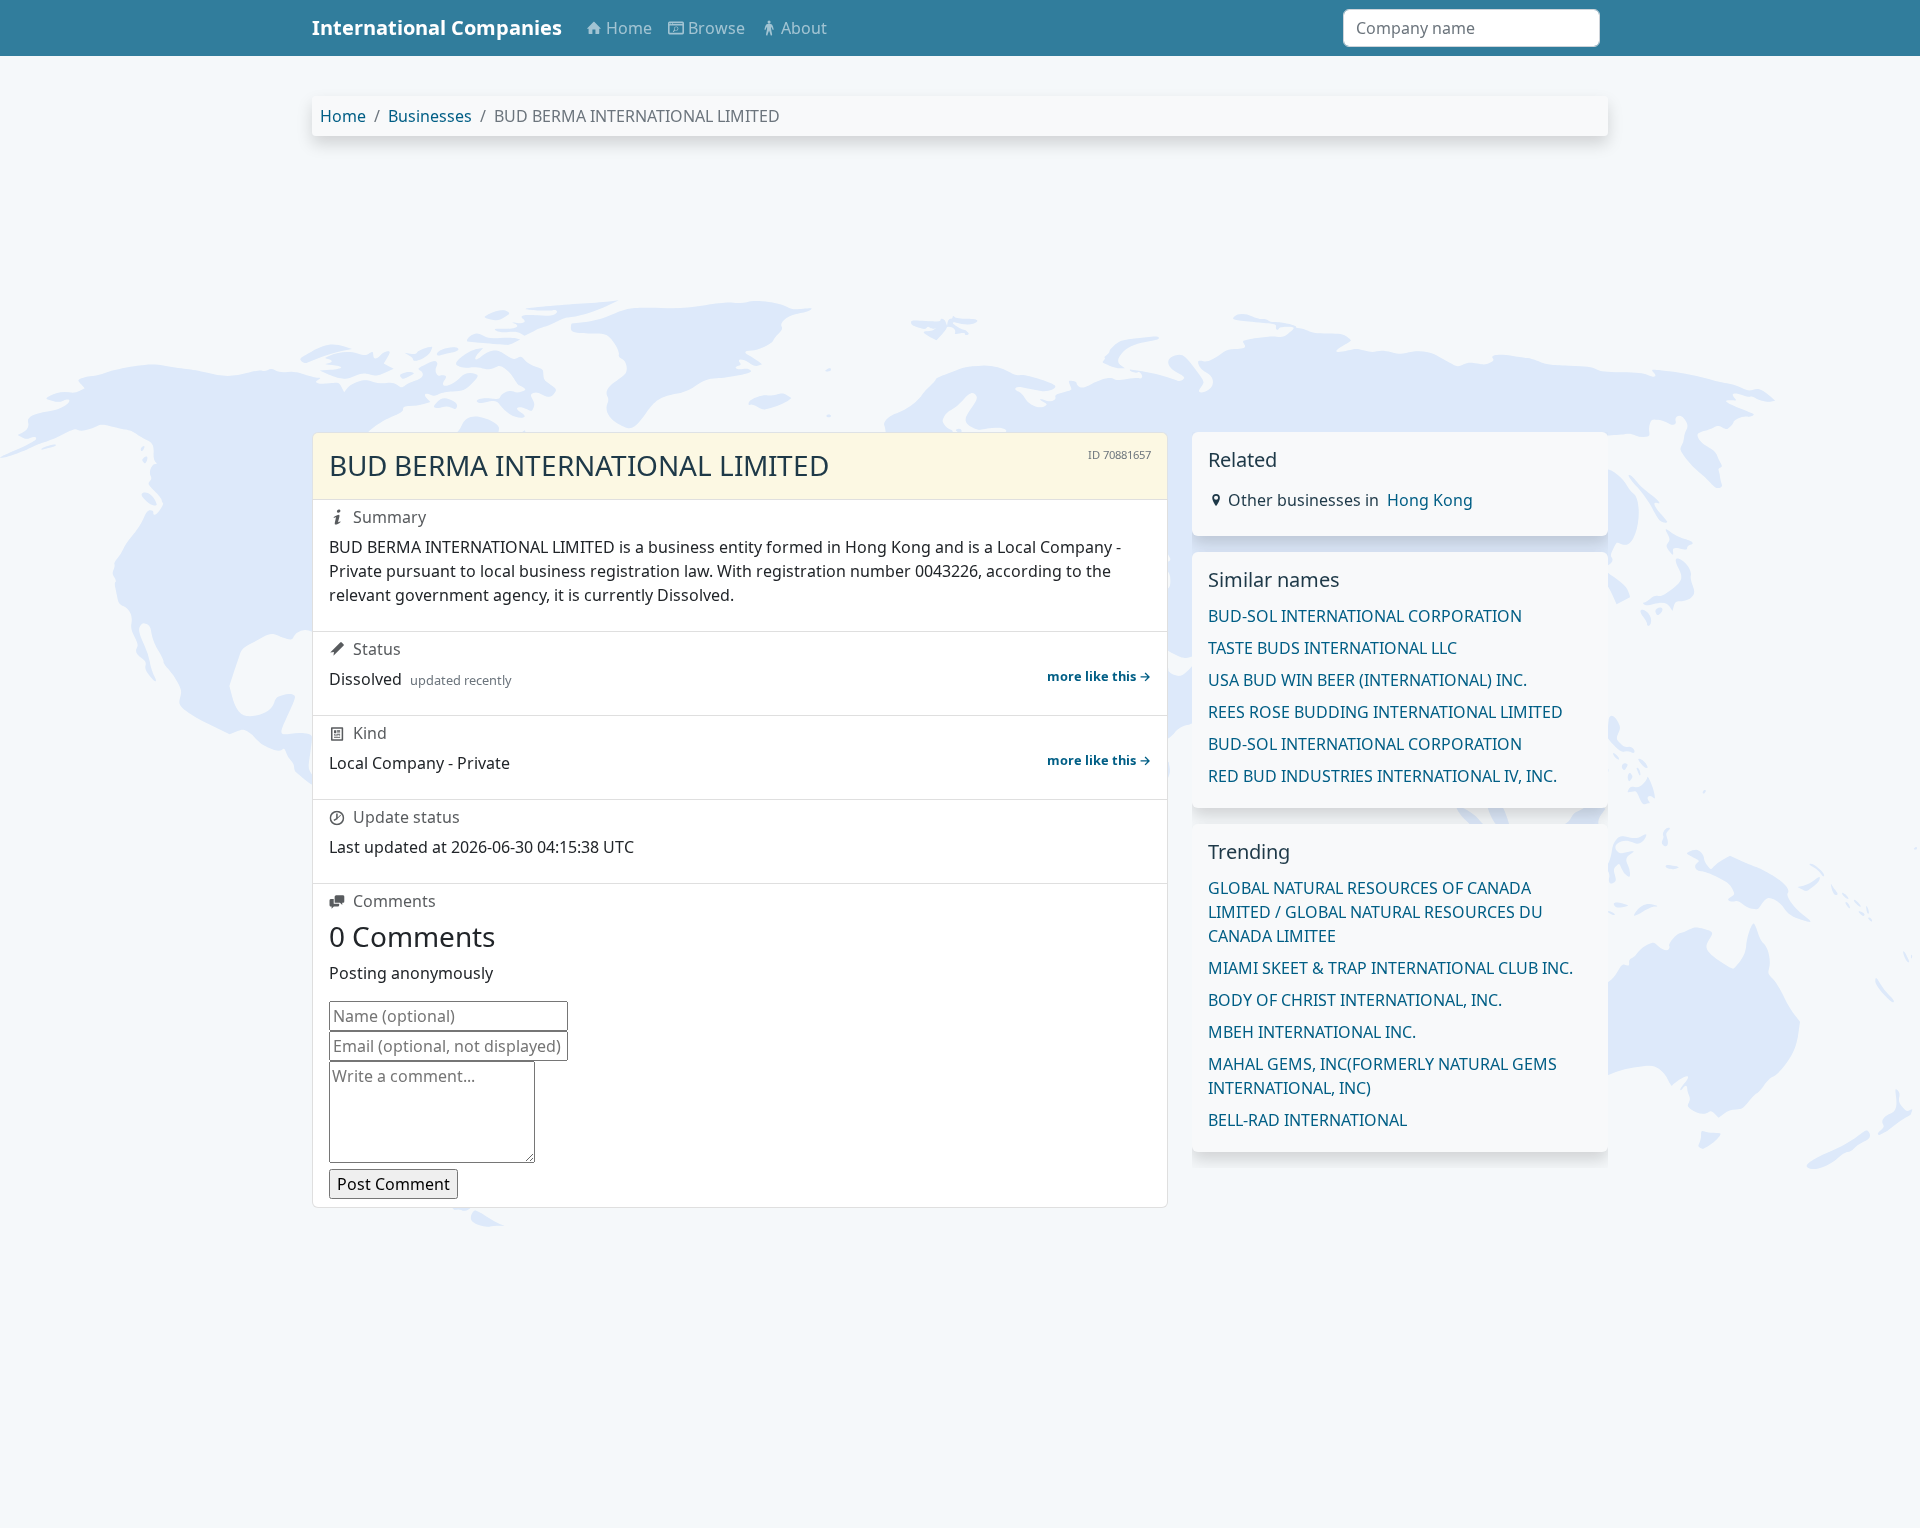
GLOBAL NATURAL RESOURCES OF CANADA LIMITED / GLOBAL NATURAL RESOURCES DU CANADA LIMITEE (1375, 912)
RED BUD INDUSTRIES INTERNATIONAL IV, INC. (1382, 776)
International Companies (437, 27)
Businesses (430, 116)
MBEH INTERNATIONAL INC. (1312, 1032)
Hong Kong (1430, 500)
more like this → (1099, 676)
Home (343, 116)
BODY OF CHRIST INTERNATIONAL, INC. (1355, 1000)
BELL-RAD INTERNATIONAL (1307, 1120)
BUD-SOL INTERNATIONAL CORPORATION (1365, 616)
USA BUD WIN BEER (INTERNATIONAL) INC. (1367, 680)
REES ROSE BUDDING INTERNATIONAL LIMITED (1385, 712)
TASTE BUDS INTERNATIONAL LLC (1332, 648)
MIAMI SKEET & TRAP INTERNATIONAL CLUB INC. (1390, 968)
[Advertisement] (912, 292)
